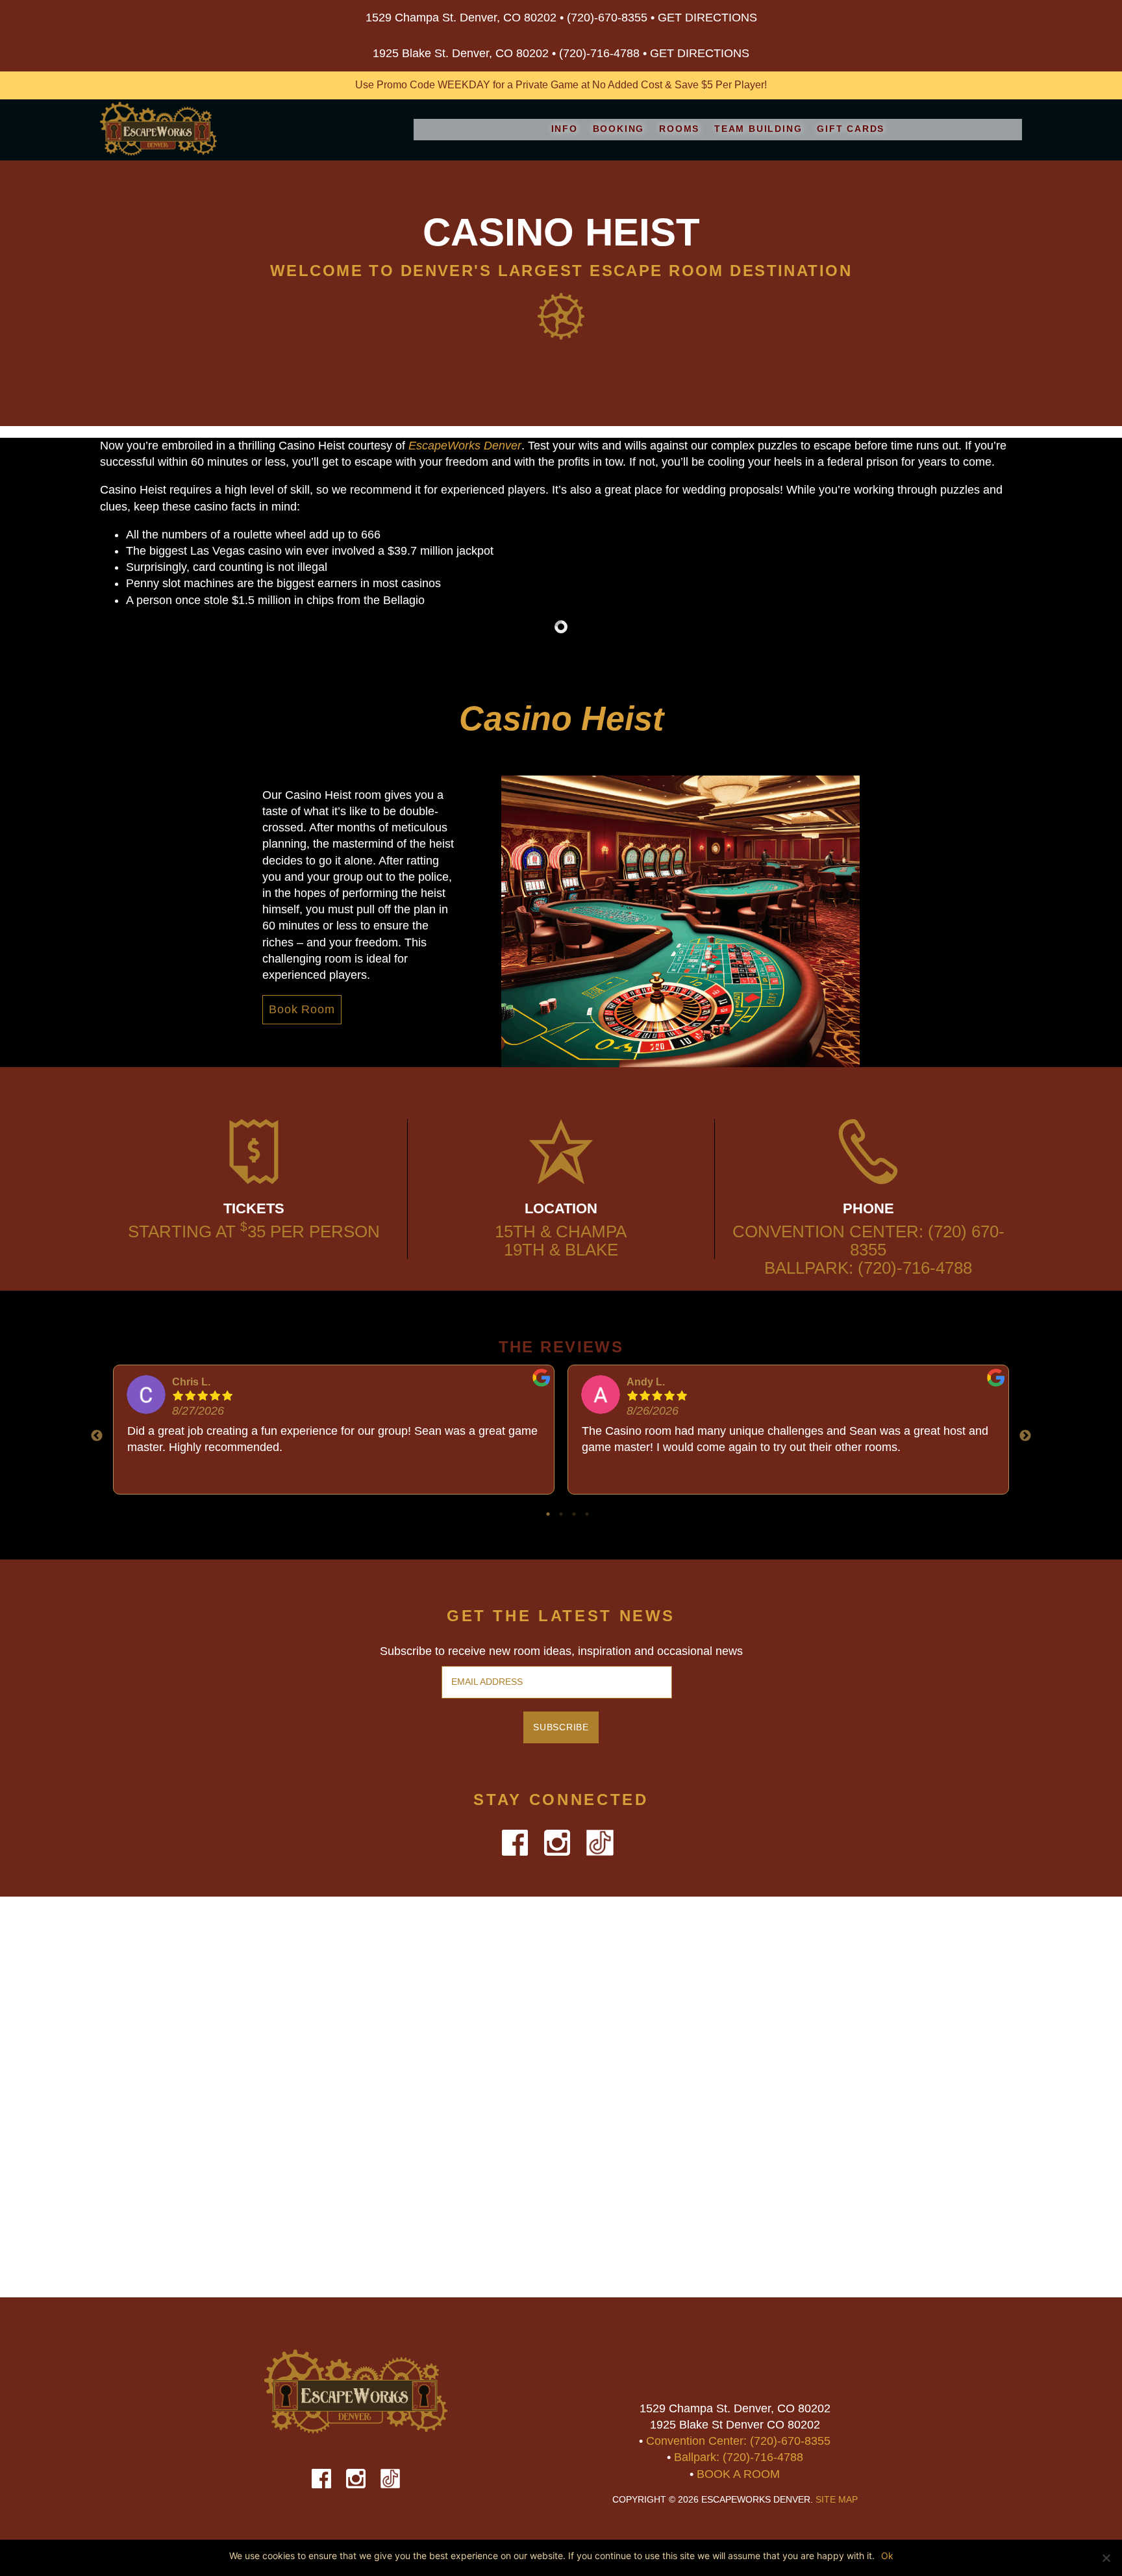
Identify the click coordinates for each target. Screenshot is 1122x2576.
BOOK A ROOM (738, 2474)
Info (565, 129)
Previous (97, 1436)
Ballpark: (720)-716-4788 (868, 1268)
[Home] (158, 131)
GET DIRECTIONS (707, 18)
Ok (887, 2556)
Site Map (837, 2500)
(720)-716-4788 (599, 53)
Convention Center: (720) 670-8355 (868, 1241)
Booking (619, 129)
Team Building (758, 129)
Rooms (679, 129)
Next (1025, 1436)
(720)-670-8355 (607, 18)
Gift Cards (851, 129)
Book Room (302, 1009)
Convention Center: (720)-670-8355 (738, 2441)
